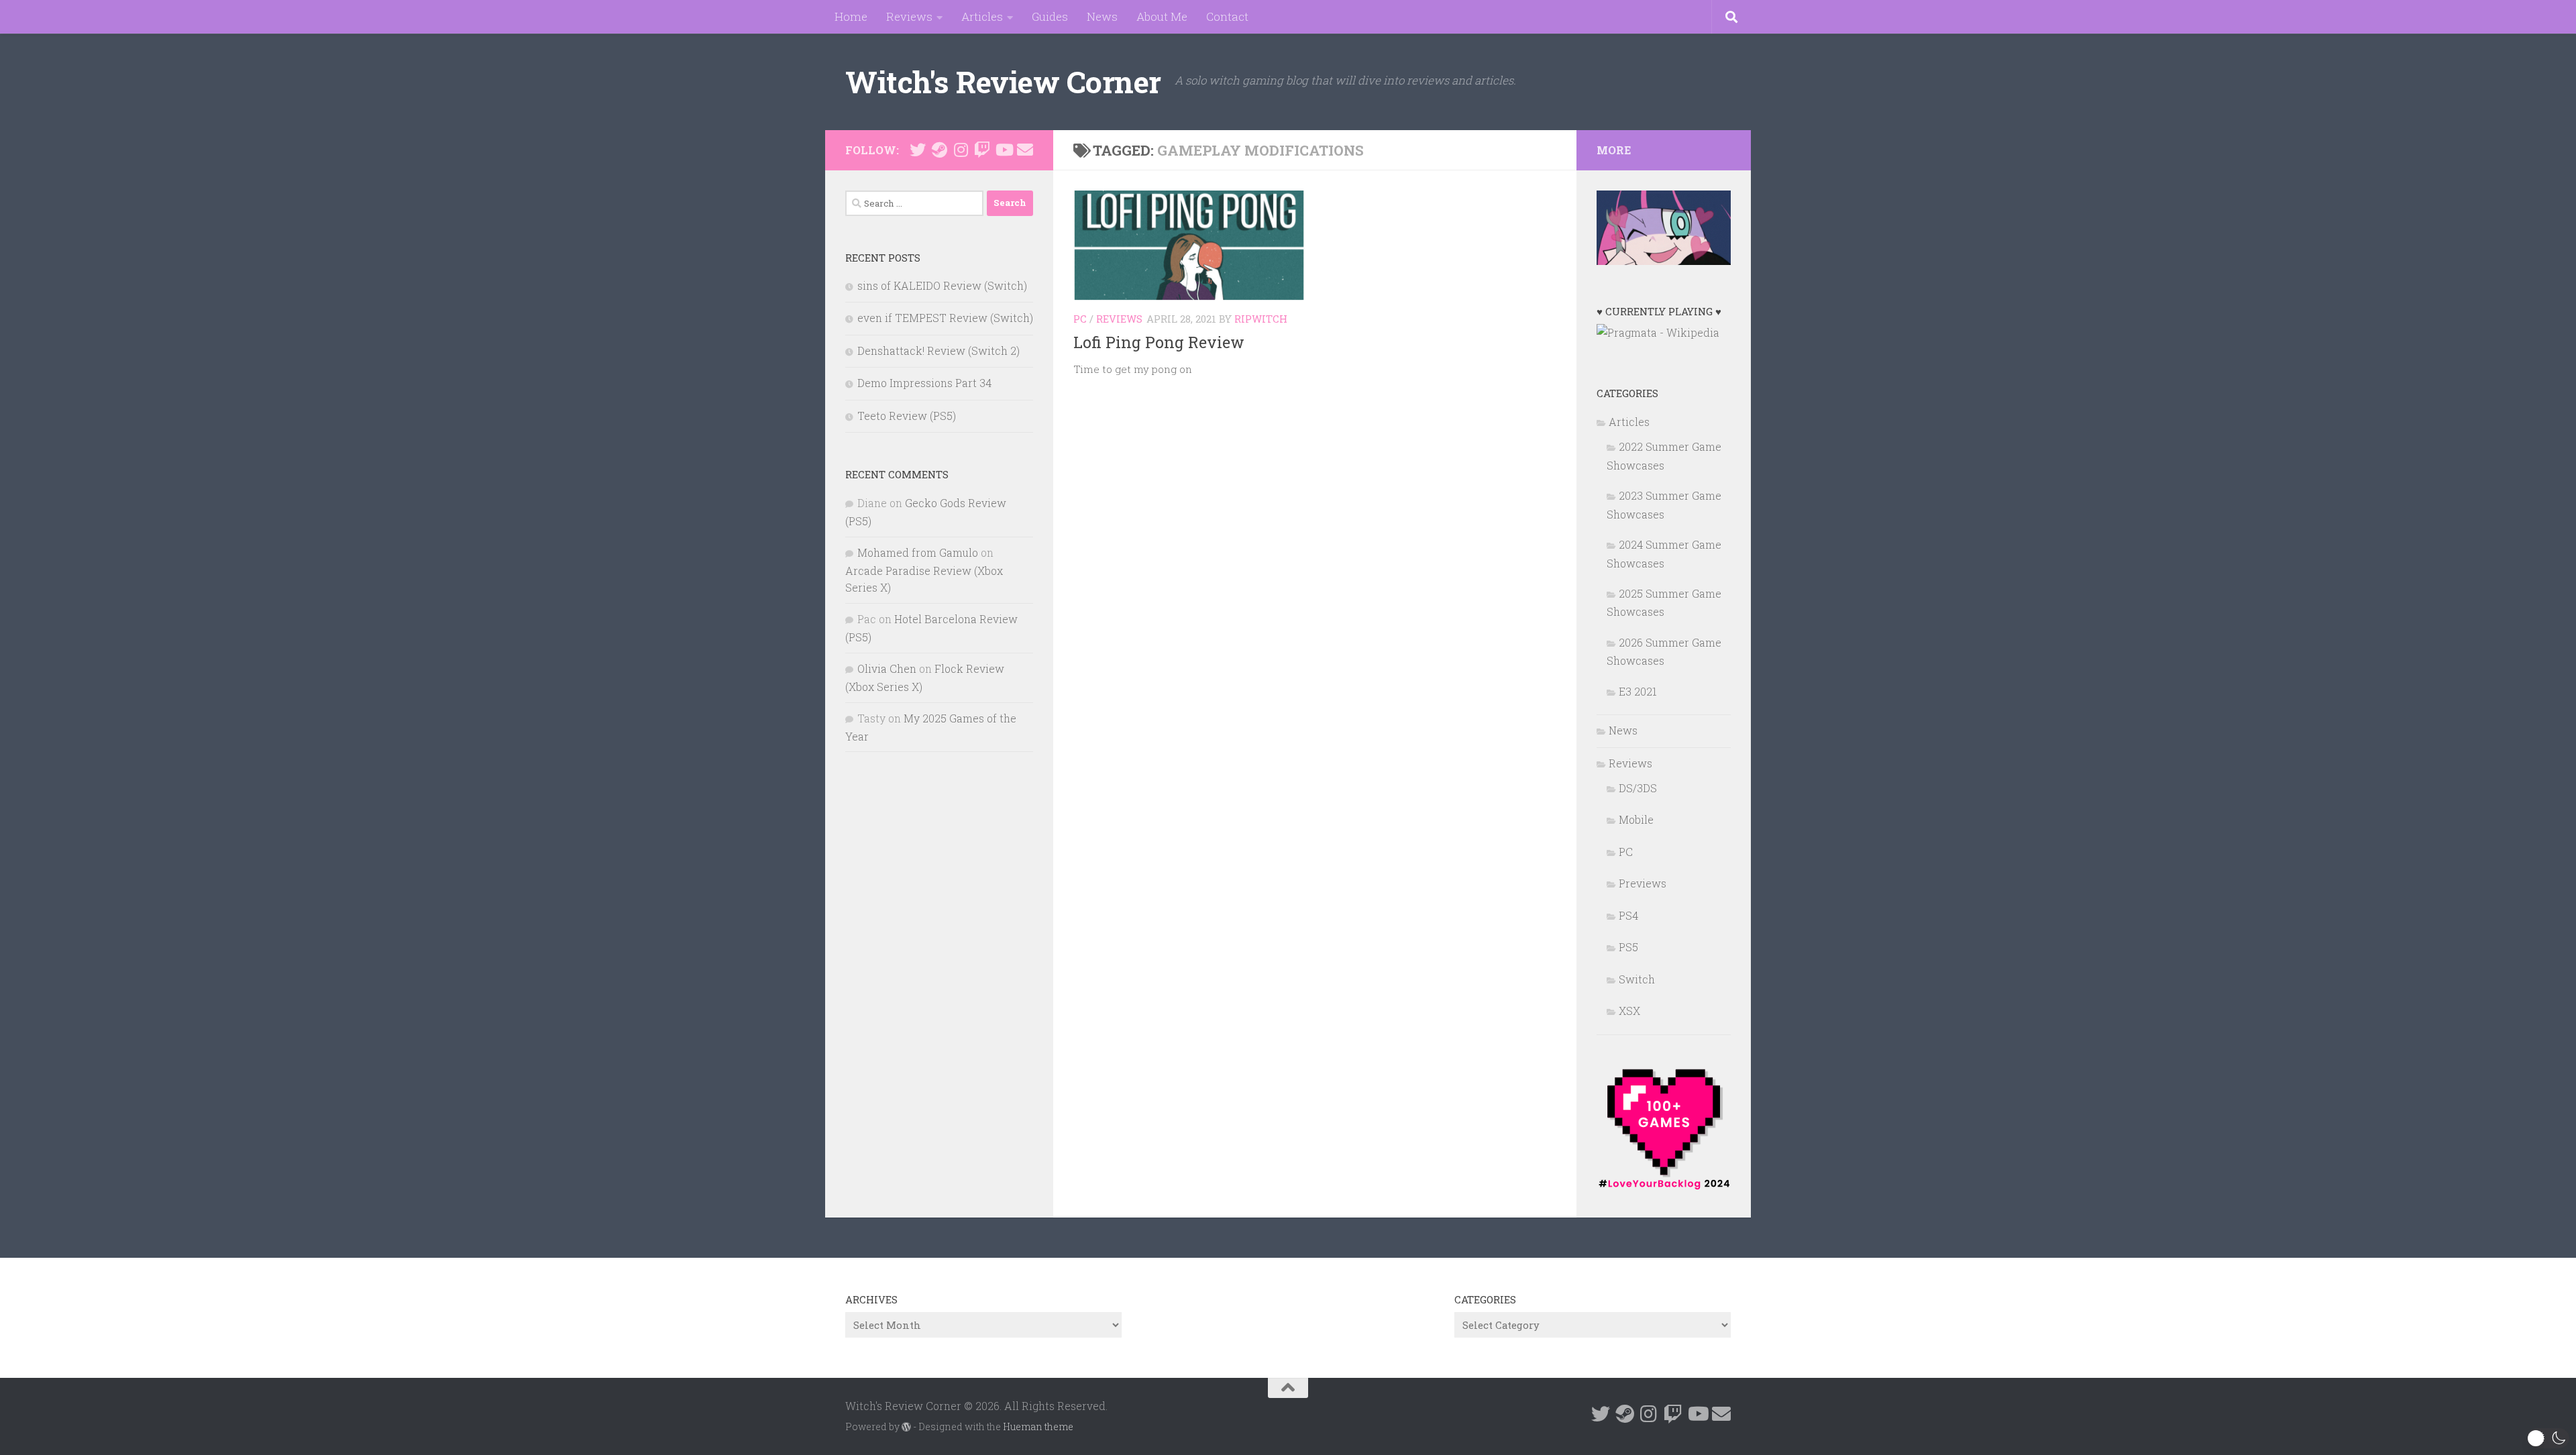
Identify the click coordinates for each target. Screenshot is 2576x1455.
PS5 (1628, 947)
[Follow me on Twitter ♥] (918, 150)
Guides (1050, 16)
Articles (982, 16)
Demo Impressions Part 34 (924, 383)
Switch (1637, 979)
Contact (1227, 16)
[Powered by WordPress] (906, 1427)
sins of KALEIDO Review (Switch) (942, 285)
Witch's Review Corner (1003, 82)
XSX (1629, 1011)
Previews (1643, 883)
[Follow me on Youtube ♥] (1004, 150)
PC (1080, 319)
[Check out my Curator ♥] (939, 150)
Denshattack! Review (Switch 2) (938, 351)
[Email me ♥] (1025, 150)
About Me (1162, 16)
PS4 (1628, 915)
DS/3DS (1638, 788)
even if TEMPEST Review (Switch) (945, 318)
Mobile (1636, 819)
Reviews (909, 16)
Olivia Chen (887, 668)
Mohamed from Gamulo (918, 552)
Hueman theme (1038, 1426)
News (1102, 16)
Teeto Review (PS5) (907, 416)
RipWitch (1261, 319)
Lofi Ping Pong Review (1159, 342)
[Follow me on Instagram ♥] (961, 150)
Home (851, 16)
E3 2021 (1638, 691)
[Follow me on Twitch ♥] (982, 150)
